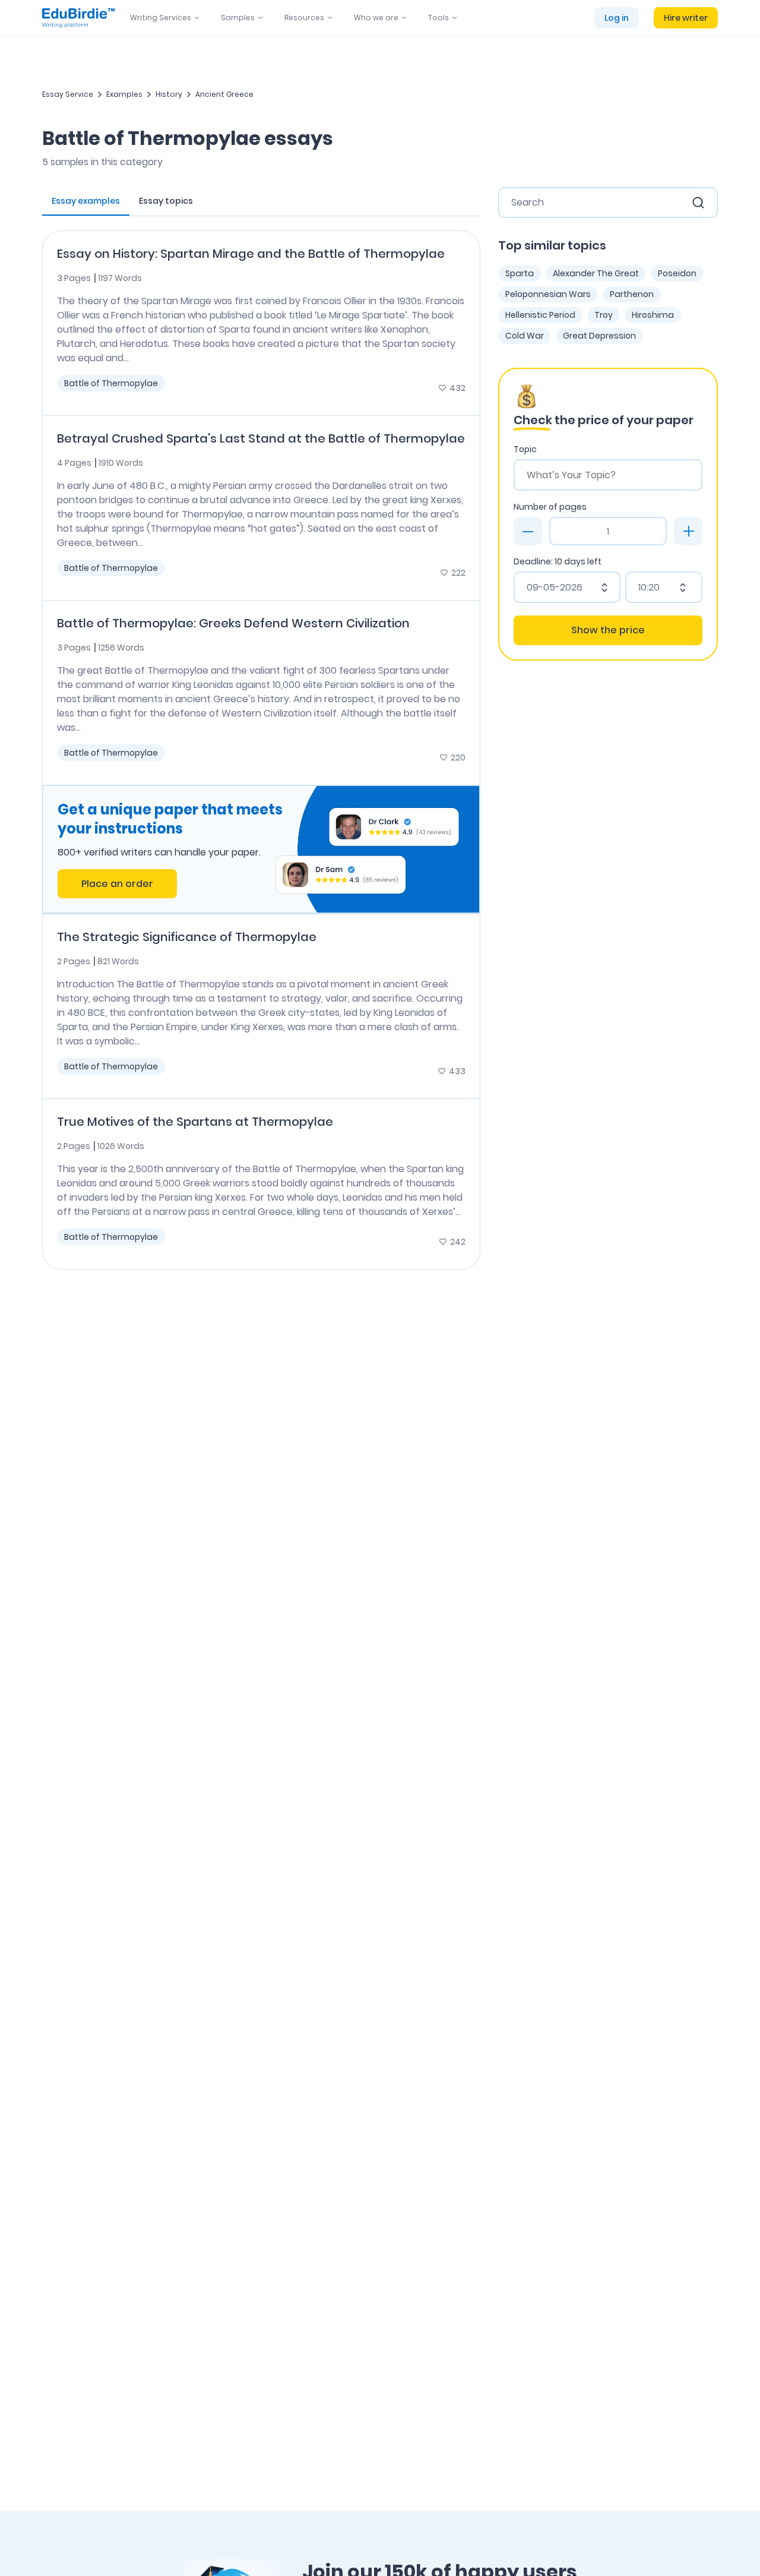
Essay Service (68, 94)
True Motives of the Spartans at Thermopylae (195, 1122)
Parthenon (632, 294)
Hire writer (686, 18)
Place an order (117, 884)
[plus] (688, 531)
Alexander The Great (596, 273)
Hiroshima (653, 315)
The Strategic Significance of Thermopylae (187, 937)
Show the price (608, 630)
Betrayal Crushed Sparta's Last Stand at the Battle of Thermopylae (261, 438)
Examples (124, 94)
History (169, 94)
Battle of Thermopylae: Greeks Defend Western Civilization (233, 623)
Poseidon (677, 273)
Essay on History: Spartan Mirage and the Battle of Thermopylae (251, 254)
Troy (604, 315)
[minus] (528, 531)
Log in (617, 18)
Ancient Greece (224, 94)
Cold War (525, 336)
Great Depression (599, 336)
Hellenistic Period (540, 315)
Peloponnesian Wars (548, 294)
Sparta (520, 273)
